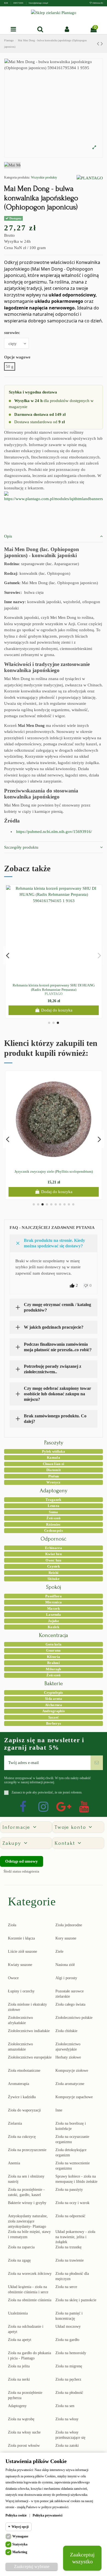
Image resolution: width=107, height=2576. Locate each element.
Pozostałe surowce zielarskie (70, 1994)
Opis (8, 536)
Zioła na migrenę (69, 2366)
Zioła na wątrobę (21, 2419)
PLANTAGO (54, 994)
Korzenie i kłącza (21, 1938)
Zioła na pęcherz (68, 2379)
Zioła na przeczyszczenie (27, 2150)
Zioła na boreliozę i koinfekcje (71, 2126)
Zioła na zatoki (67, 2446)
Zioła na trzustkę (68, 2247)
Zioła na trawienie (70, 2260)
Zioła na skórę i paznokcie (76, 2300)
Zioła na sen (65, 2406)
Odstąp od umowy (22, 1861)
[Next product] (102, 44)
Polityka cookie (16, 2515)
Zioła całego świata (70, 2004)
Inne (59, 2110)
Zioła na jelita (19, 2366)
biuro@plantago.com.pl (38, 3)
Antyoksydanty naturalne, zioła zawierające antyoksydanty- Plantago (28, 2221)
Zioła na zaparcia (21, 2247)
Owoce (13, 1978)
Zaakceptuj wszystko (82, 2558)
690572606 (19, 3)
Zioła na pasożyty (69, 2190)
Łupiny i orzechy (21, 1991)
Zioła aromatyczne (70, 2084)
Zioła (12, 1925)
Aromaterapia (19, 2084)
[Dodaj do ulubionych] (50, 979)
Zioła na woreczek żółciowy (30, 2274)
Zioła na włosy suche (24, 2432)
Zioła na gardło (67, 2340)
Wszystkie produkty (44, 177)
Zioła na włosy (67, 2419)
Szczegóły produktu (21, 847)
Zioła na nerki (19, 2379)
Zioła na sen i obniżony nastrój (26, 2179)
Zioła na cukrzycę (22, 2137)
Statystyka (20, 2544)
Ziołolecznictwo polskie (74, 2018)
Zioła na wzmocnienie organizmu (73, 2166)
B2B (6, 3)
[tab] (54, 536)
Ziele (59, 1951)
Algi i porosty (66, 1978)
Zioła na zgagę (19, 2260)
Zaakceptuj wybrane (32, 2566)
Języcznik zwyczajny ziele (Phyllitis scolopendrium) (54, 1171)
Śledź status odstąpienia (21, 1871)
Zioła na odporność (70, 2216)
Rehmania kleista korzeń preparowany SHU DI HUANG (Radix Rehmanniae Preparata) (54, 987)
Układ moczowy (68, 2327)
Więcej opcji (20, 2527)
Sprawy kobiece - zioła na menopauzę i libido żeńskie (76, 2179)
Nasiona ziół (65, 1965)
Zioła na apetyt (20, 2340)
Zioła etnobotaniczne (24, 2071)
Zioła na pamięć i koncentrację (69, 2316)
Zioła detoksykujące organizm (71, 2152)
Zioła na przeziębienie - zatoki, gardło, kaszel (26, 2192)
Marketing (20, 2552)
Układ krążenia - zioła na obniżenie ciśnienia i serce (28, 2289)
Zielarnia (15, 2123)
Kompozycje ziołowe (72, 2071)
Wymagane (20, 2536)
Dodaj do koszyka (57, 1010)
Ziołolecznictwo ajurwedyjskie (68, 2047)
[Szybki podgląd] (58, 979)
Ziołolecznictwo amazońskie (20, 2047)
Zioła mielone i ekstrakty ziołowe (27, 2007)
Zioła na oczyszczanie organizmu (72, 2139)
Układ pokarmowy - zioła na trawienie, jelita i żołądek (75, 2237)
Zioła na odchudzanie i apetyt (26, 2329)
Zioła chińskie (66, 2031)
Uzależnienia (18, 2313)
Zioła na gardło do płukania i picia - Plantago (29, 2356)
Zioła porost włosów (24, 2446)
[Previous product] (99, 44)
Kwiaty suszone (20, 1965)
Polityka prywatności (47, 2515)
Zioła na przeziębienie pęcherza (25, 2395)
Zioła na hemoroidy (71, 2353)
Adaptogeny (17, 2406)
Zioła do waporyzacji (24, 2110)
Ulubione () (97, 3)
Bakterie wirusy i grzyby (27, 2203)
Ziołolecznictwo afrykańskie (20, 2020)
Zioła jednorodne (69, 1925)
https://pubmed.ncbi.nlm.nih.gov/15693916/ (54, 832)
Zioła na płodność (69, 2393)
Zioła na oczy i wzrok (72, 2203)
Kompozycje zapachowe (74, 2097)
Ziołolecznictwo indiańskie (29, 2031)
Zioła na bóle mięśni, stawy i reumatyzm (29, 2234)
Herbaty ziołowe (68, 2057)
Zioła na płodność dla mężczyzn (72, 2276)
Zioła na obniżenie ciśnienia (30, 2300)
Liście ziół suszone (22, 1951)
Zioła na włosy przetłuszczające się (70, 2435)
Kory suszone (66, 1938)
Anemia (14, 2163)
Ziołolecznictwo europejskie (30, 2057)
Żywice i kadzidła (22, 2097)
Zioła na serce (66, 2287)
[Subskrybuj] (97, 1763)
